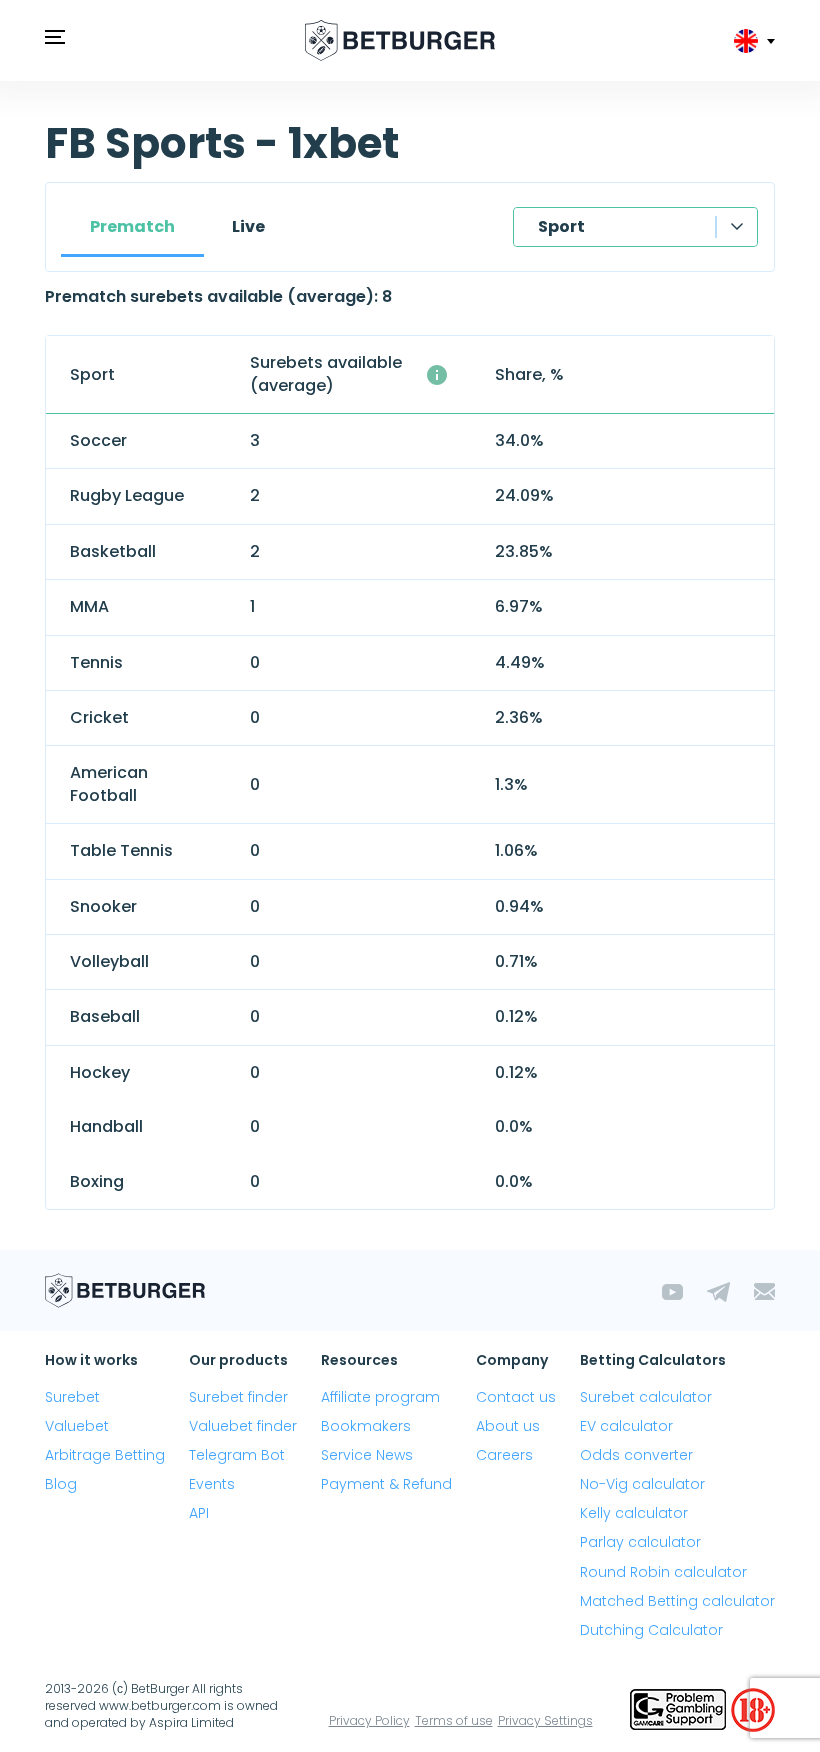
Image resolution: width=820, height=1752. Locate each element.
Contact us (516, 1397)
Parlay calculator (640, 1542)
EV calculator (626, 1426)
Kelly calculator (634, 1513)
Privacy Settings (545, 1720)
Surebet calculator (646, 1397)
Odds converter (636, 1455)
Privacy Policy (369, 1720)
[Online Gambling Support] (680, 1708)
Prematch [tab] (132, 226)
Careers (504, 1455)
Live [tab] (248, 226)
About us (508, 1426)
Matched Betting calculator (677, 1601)
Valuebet (77, 1426)
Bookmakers (366, 1426)
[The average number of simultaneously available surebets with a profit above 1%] (437, 375)
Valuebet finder (243, 1426)
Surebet (72, 1397)
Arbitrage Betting (105, 1455)
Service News (367, 1455)
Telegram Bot (237, 1455)
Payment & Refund (386, 1484)
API (199, 1513)
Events (212, 1484)
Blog (61, 1484)
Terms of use (454, 1720)
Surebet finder (238, 1397)
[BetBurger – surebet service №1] (400, 40)
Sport (561, 226)
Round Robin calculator (663, 1572)
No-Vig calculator (642, 1484)
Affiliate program (380, 1397)
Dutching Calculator (651, 1630)
